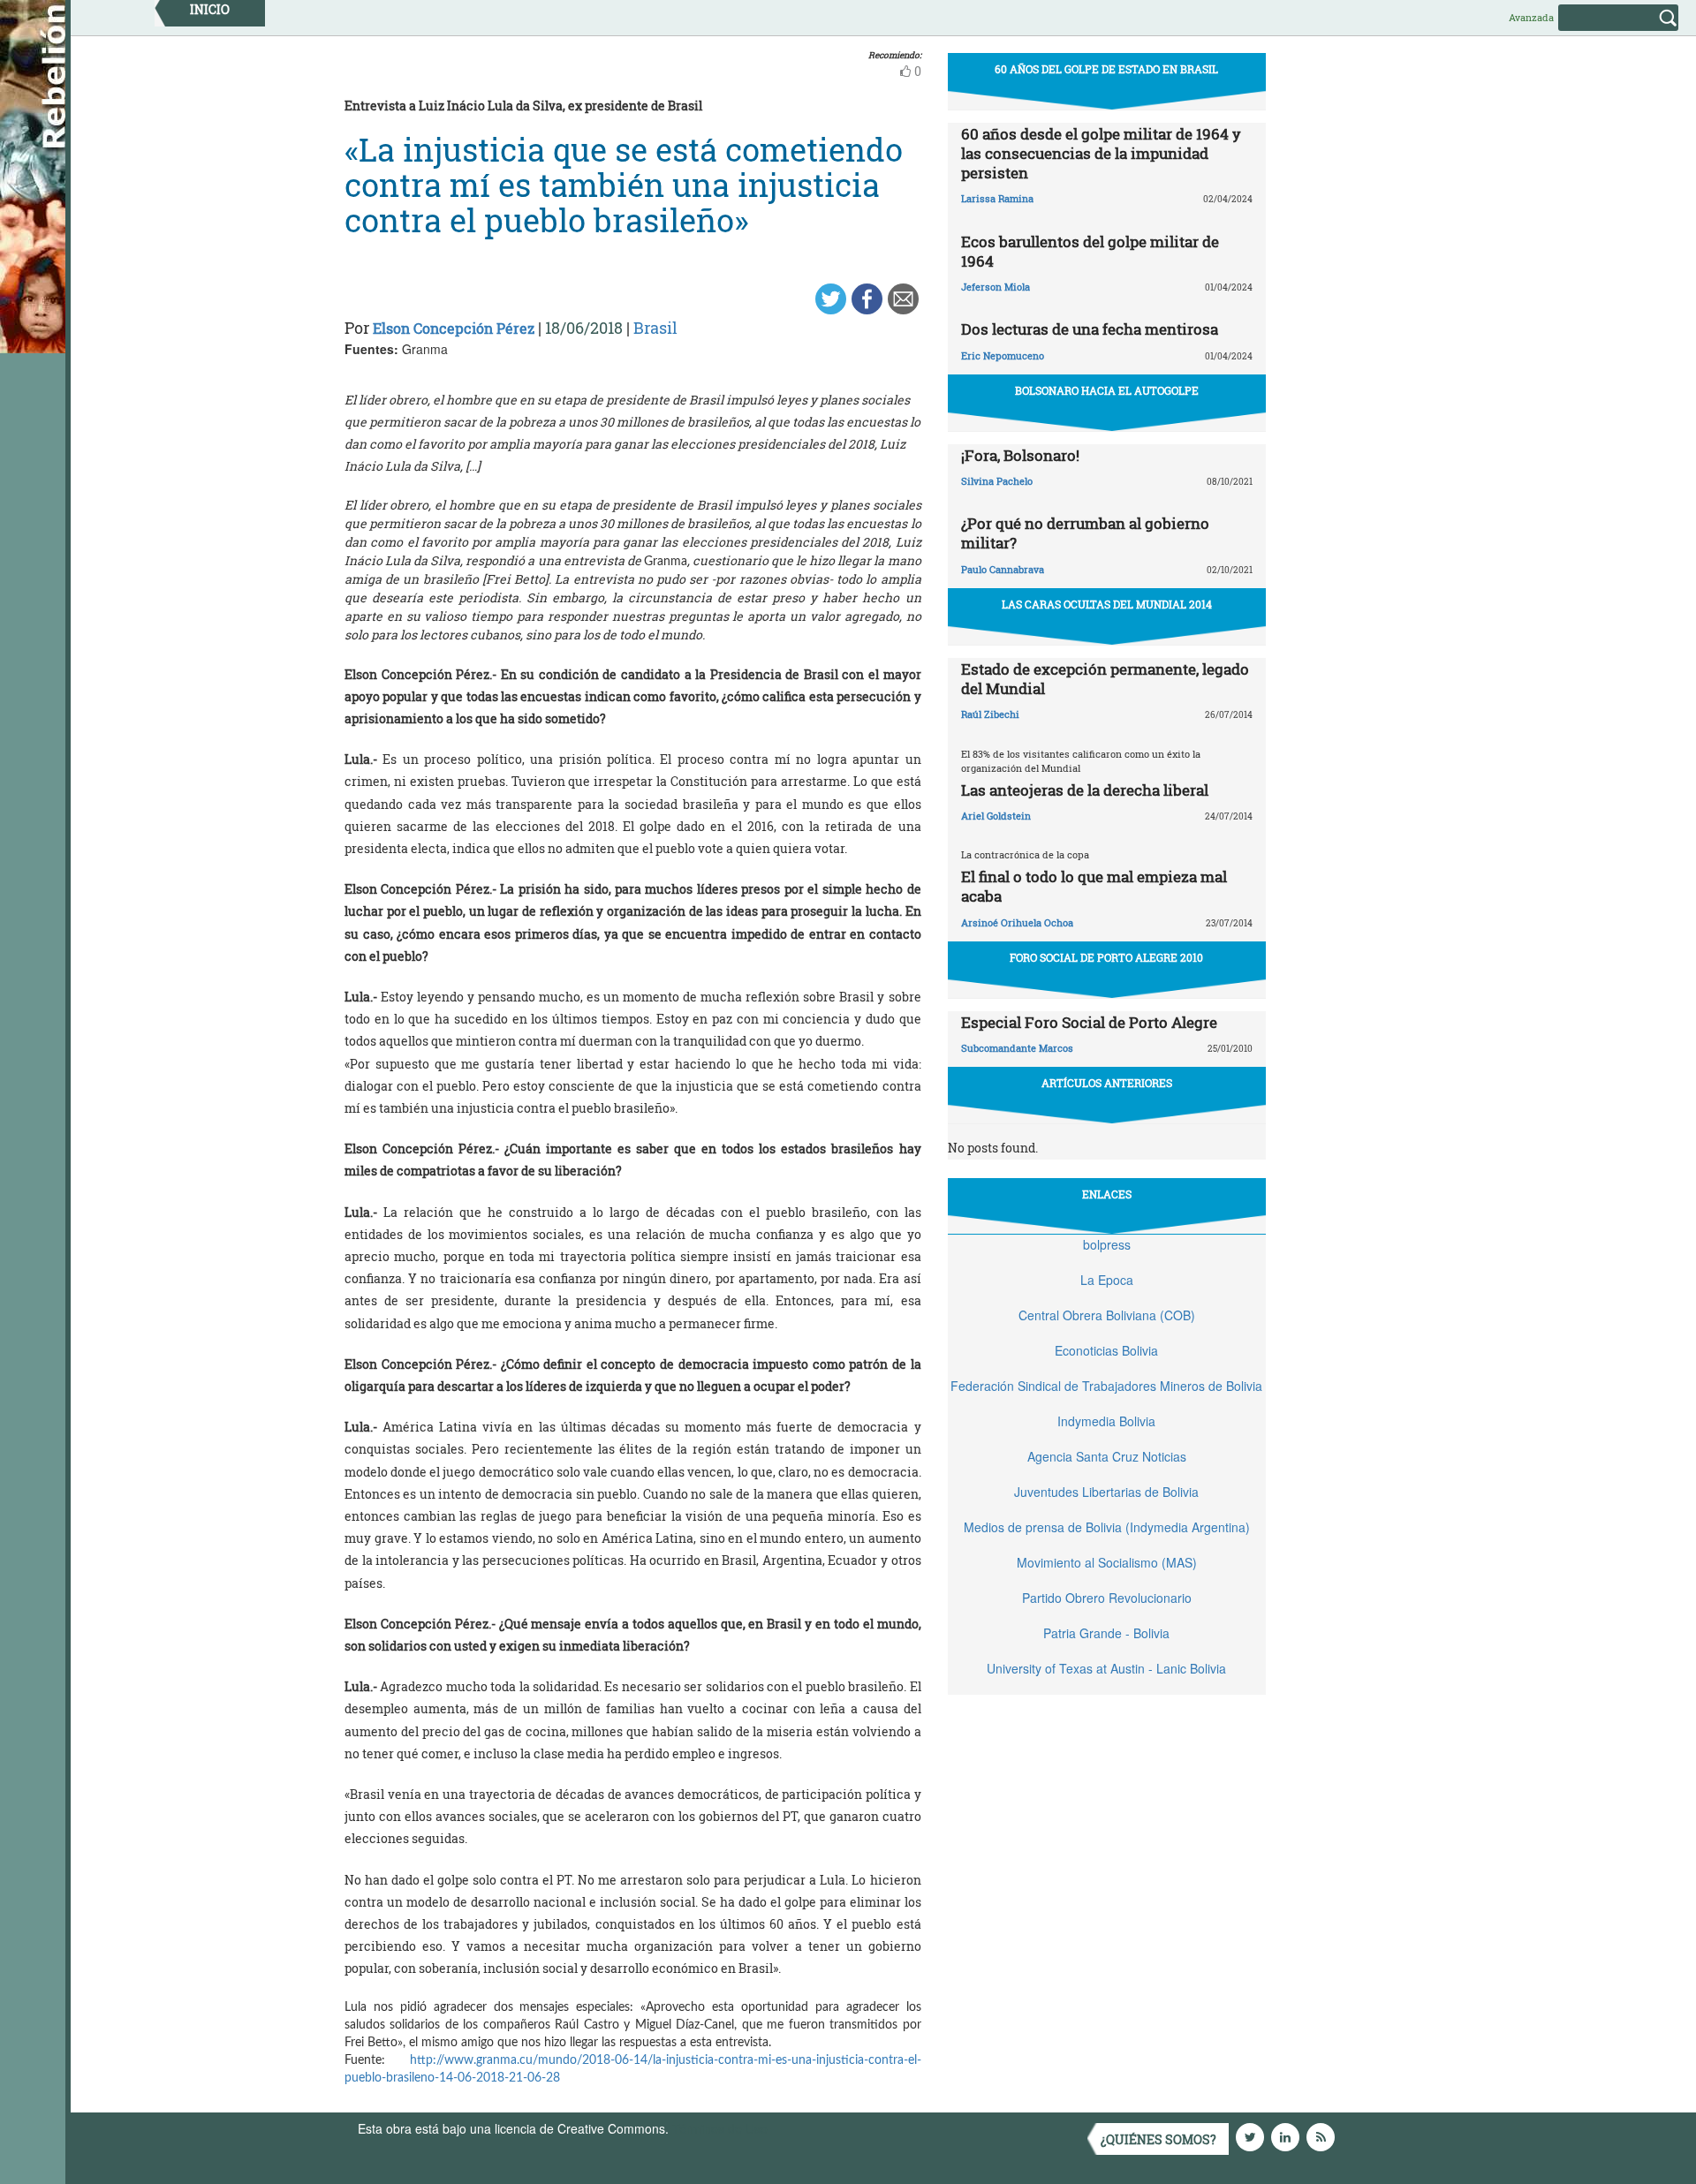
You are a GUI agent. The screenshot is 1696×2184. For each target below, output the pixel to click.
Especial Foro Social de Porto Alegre (1089, 1022)
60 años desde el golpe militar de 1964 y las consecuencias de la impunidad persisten (1101, 153)
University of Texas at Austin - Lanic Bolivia (1106, 1668)
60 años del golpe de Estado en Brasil (1106, 69)
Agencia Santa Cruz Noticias (1107, 1456)
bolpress (1107, 1244)
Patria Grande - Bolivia (1106, 1633)
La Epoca (1107, 1280)
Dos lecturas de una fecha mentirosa (1090, 329)
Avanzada (1531, 17)
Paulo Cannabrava (1003, 569)
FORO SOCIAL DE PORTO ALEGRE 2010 (1106, 957)
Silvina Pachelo (997, 481)
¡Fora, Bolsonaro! (1020, 455)
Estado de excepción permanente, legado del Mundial (1105, 679)
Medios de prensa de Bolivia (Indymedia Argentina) (1107, 1527)
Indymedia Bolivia (1106, 1421)
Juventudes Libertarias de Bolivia (1106, 1492)
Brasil (655, 328)
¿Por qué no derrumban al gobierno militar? (1085, 533)
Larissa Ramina (997, 198)
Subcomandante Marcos (1017, 1048)
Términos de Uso (720, 2128)
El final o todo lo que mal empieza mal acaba (1094, 886)
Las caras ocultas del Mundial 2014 (1107, 604)
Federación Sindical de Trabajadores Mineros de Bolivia (1106, 1386)
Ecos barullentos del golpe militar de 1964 (1090, 251)
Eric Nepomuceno (1003, 355)
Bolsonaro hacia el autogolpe (1107, 390)
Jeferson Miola (996, 287)
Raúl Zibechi (990, 714)
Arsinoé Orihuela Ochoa (1017, 922)
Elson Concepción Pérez (454, 328)
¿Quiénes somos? (1158, 2139)
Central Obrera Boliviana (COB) (1107, 1315)
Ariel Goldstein (996, 816)
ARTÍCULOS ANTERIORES (1107, 1083)
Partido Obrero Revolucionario (1107, 1598)
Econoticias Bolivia (1106, 1350)
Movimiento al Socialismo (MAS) (1107, 1562)
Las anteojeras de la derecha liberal (1085, 790)
